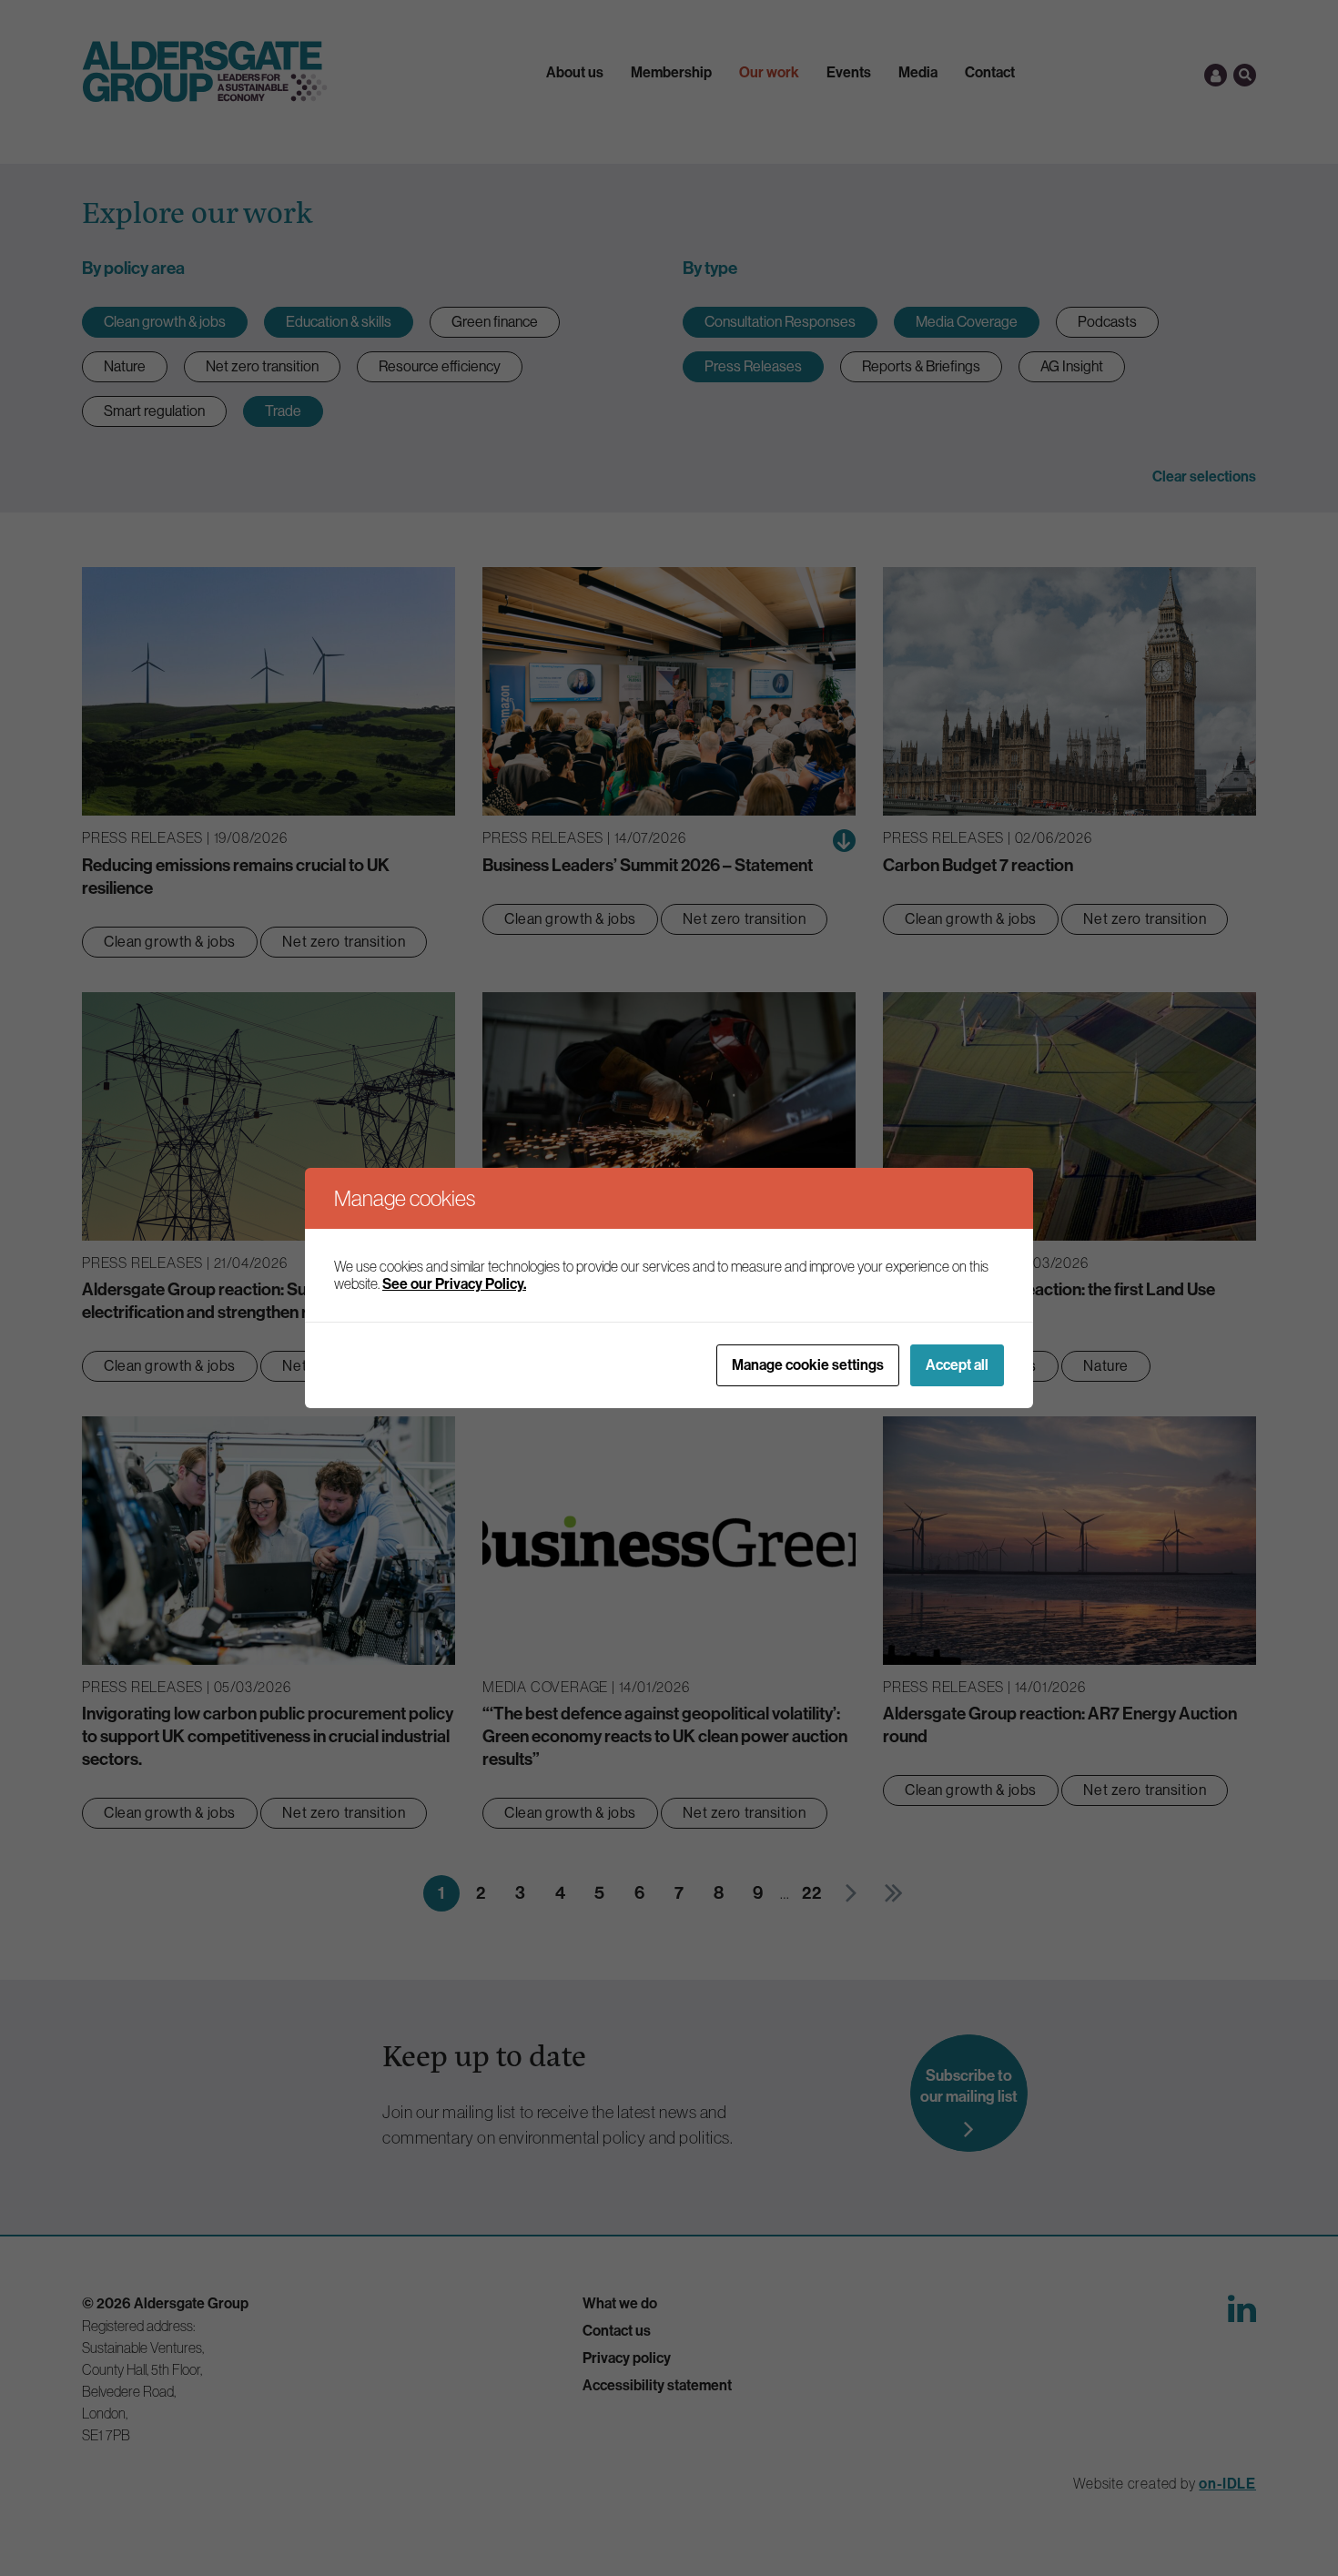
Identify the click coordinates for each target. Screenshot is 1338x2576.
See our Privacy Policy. (454, 1284)
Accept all (957, 1365)
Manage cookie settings (808, 1365)
